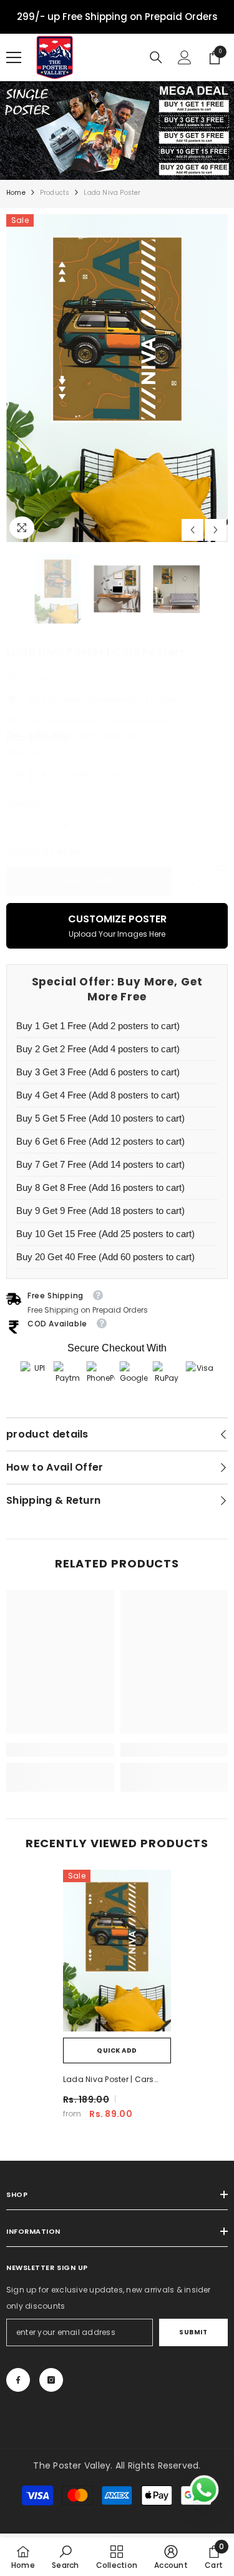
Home (16, 193)
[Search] (156, 57)
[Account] (185, 57)
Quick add (117, 2050)
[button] (193, 530)
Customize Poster (117, 925)
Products (55, 193)
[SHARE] (218, 868)
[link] (193, 880)
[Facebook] (18, 2380)
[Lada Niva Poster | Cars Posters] (117, 1951)
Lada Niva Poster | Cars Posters (109, 2080)
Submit (193, 2332)
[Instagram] (51, 2380)
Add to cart (89, 881)
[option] (117, 378)
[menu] (14, 57)
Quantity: (25, 803)
